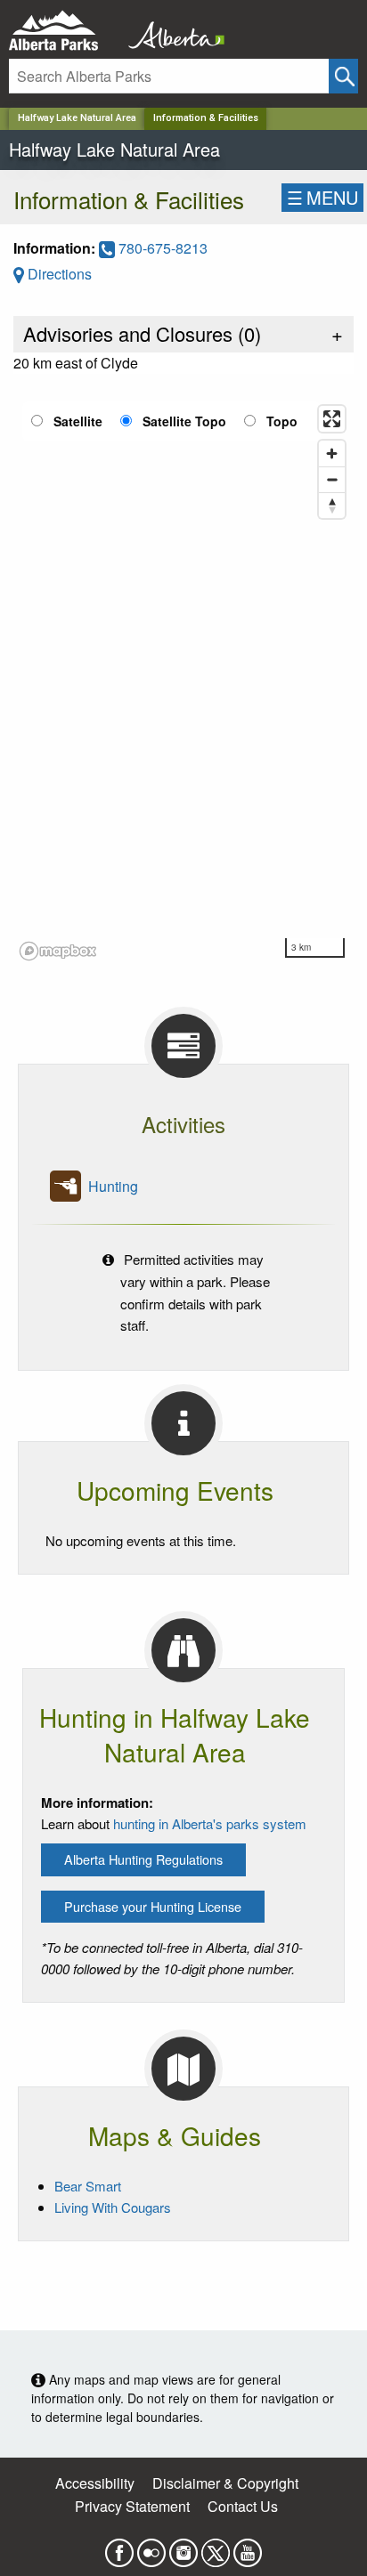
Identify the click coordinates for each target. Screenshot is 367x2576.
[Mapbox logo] (58, 951)
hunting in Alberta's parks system (210, 1823)
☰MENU (322, 197)
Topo (282, 421)
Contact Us (243, 2506)
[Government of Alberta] (171, 31)
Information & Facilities (206, 118)
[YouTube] (248, 2548)
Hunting (113, 1186)
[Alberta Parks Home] (65, 31)
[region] (183, 682)
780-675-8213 (161, 248)
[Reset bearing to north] (332, 505)
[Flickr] (151, 2548)
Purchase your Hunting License (153, 1906)
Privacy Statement (132, 2506)
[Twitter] (216, 2548)
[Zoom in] (332, 454)
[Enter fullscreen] (332, 419)
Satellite (78, 421)
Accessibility (95, 2483)
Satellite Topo (184, 421)
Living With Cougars (113, 2207)
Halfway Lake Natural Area (77, 118)
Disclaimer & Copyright (225, 2483)
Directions (58, 274)
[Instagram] (183, 2548)
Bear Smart (88, 2186)
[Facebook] (119, 2548)
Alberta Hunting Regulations (143, 1859)
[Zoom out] (332, 479)
